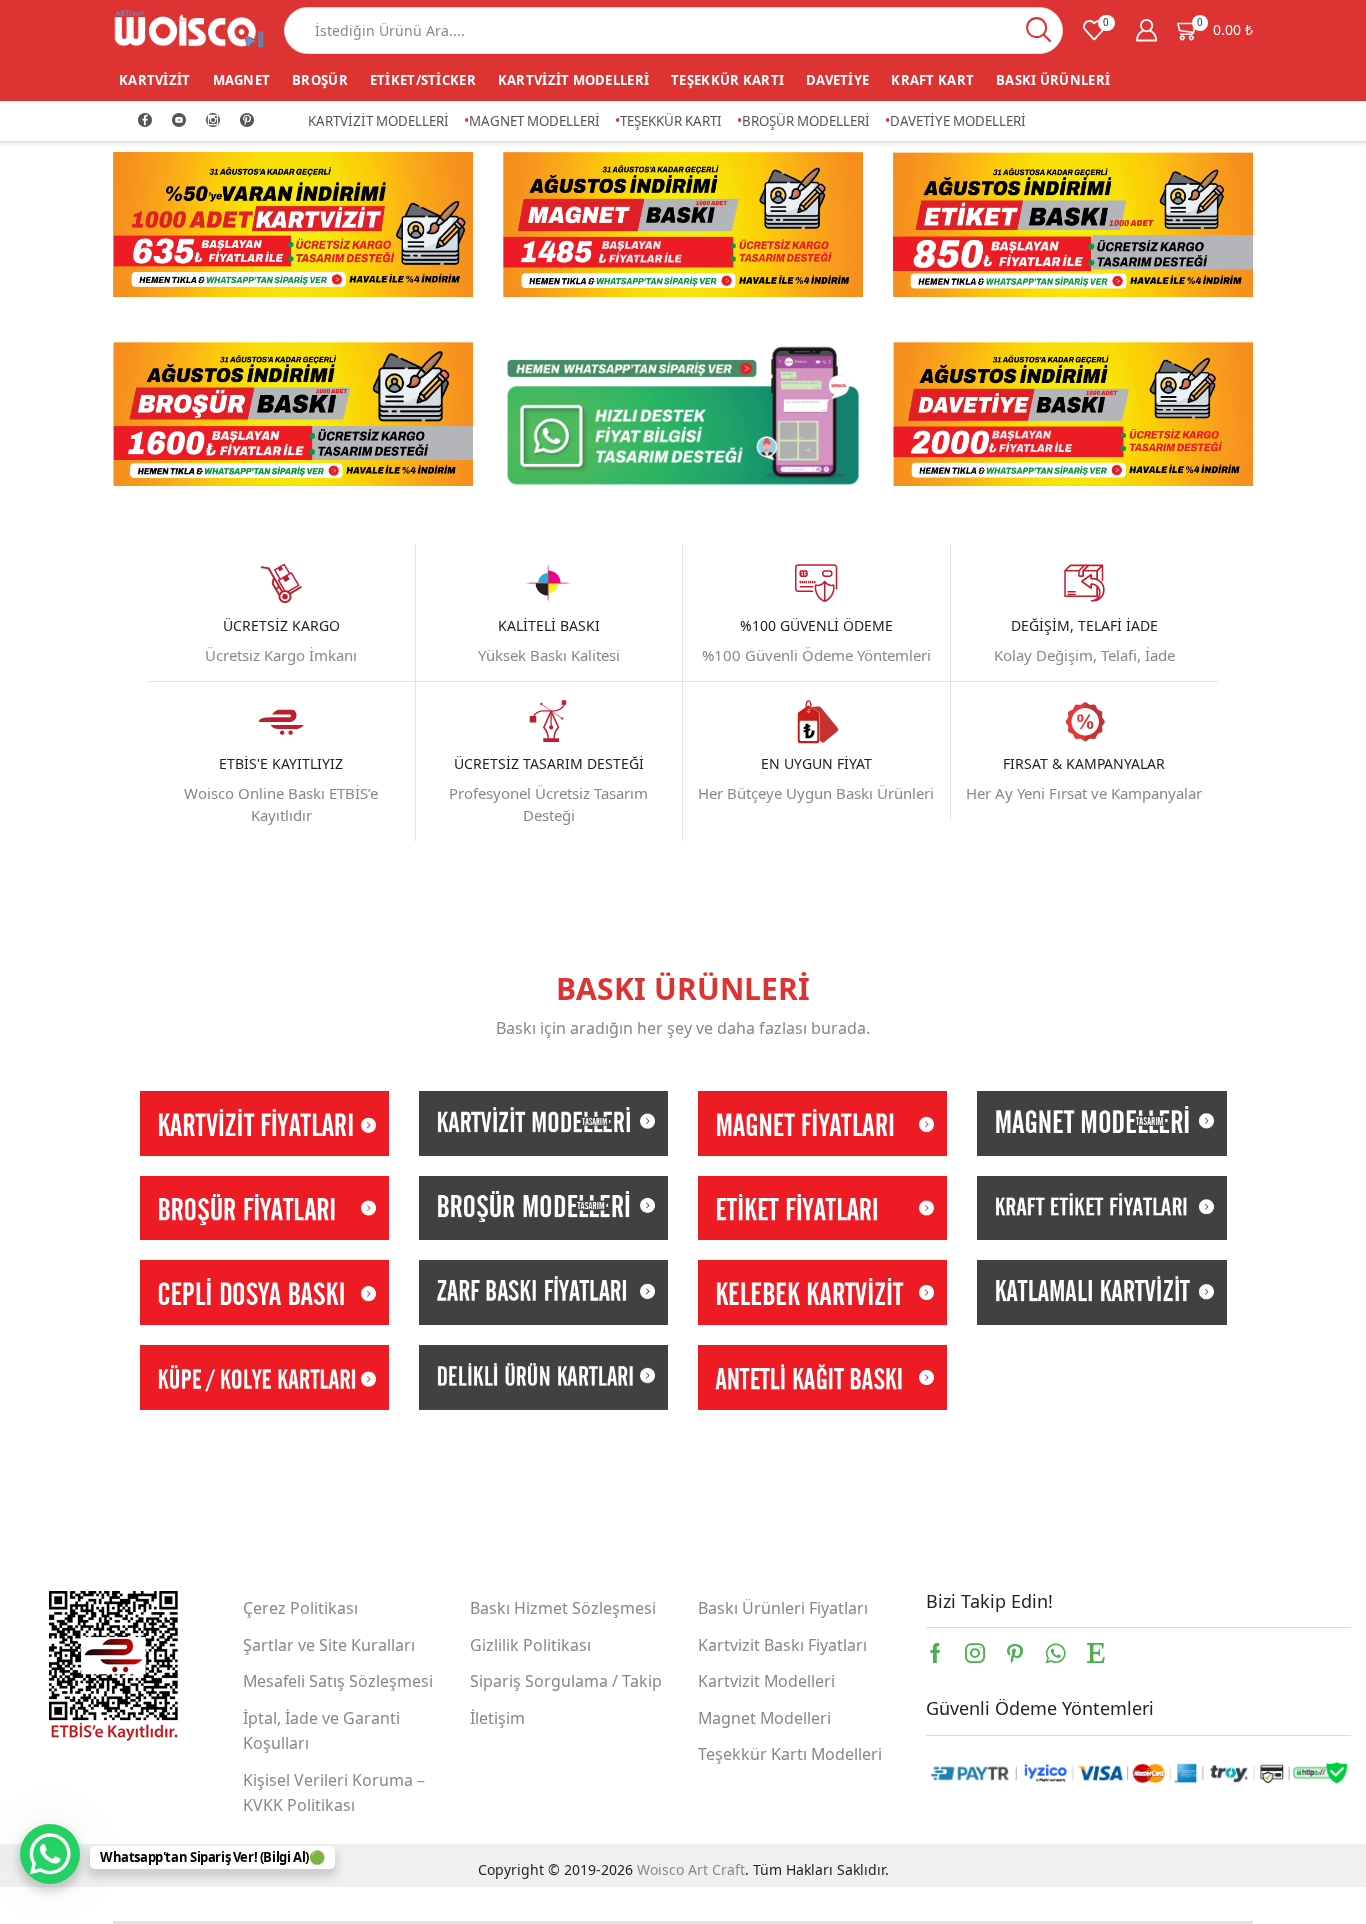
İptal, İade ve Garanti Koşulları (321, 1731)
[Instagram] (213, 121)
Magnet (242, 80)
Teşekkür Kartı (727, 80)
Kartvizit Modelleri (573, 80)
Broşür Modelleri (806, 121)
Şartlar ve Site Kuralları (329, 1645)
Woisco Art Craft (691, 1869)
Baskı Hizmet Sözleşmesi (563, 1608)
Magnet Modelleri (534, 121)
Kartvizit (155, 80)
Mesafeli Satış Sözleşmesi (338, 1681)
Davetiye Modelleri (958, 121)
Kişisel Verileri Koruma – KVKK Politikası (334, 1793)
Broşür (320, 80)
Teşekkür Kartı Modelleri (790, 1754)
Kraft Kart (932, 80)
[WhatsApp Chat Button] (50, 1854)
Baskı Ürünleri (1053, 80)
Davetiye (837, 80)
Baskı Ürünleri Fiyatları (783, 1608)
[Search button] (1039, 30)
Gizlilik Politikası (530, 1645)
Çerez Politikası (300, 1608)
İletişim (497, 1718)
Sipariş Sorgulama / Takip (566, 1681)
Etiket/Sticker (423, 80)
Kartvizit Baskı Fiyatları (782, 1645)
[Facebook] (145, 121)
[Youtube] (179, 121)
